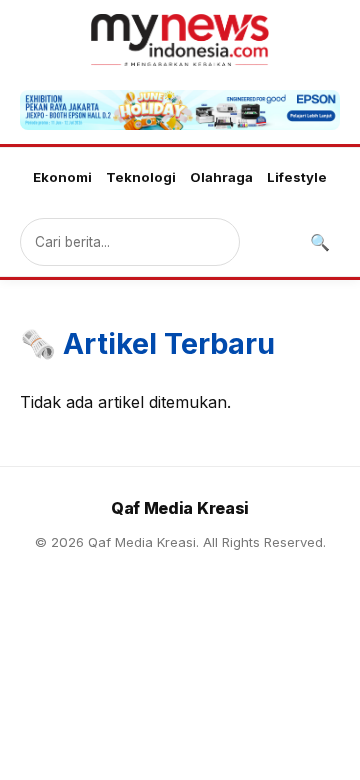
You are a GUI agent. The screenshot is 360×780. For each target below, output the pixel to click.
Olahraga (221, 177)
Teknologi (141, 177)
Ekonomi (62, 177)
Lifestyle (297, 177)
